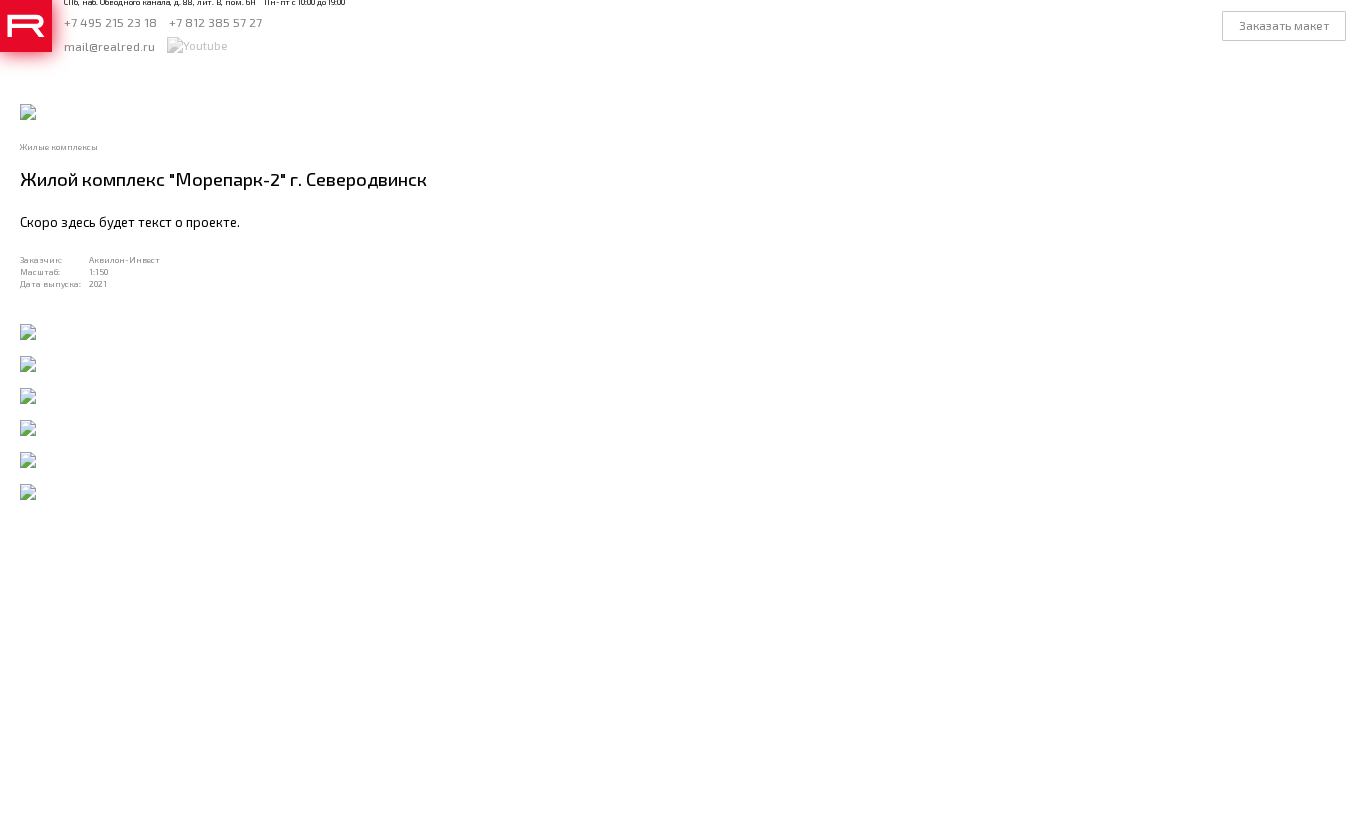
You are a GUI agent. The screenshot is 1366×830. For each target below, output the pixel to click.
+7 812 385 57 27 (215, 22)
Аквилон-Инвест (124, 260)
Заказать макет (1284, 25)
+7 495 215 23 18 (110, 22)
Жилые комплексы (59, 147)
